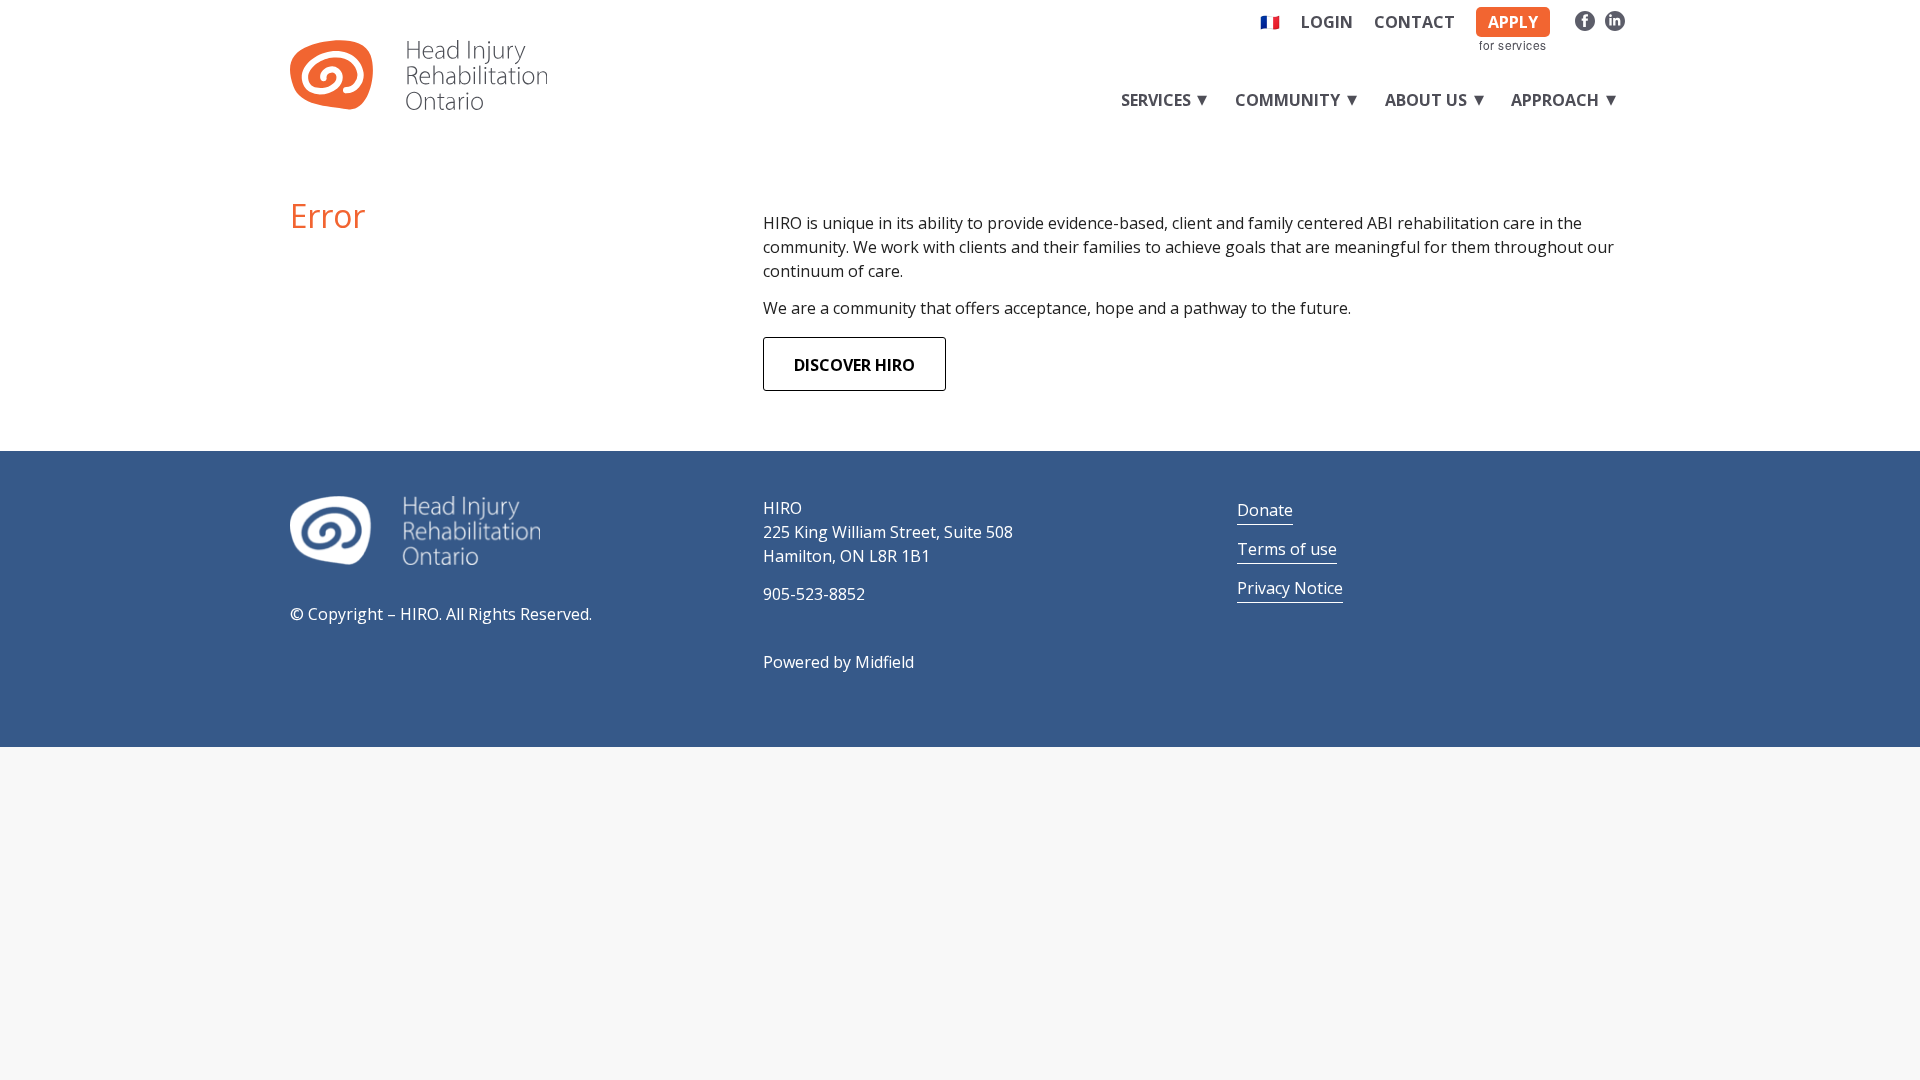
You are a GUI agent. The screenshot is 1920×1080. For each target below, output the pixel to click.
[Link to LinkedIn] (1615, 18)
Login (1327, 22)
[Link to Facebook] (1584, 18)
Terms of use (1287, 549)
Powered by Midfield (838, 662)
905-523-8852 (814, 594)
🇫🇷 (1270, 22)
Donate (1265, 510)
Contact (1414, 22)
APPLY (1513, 22)
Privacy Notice (1290, 588)
